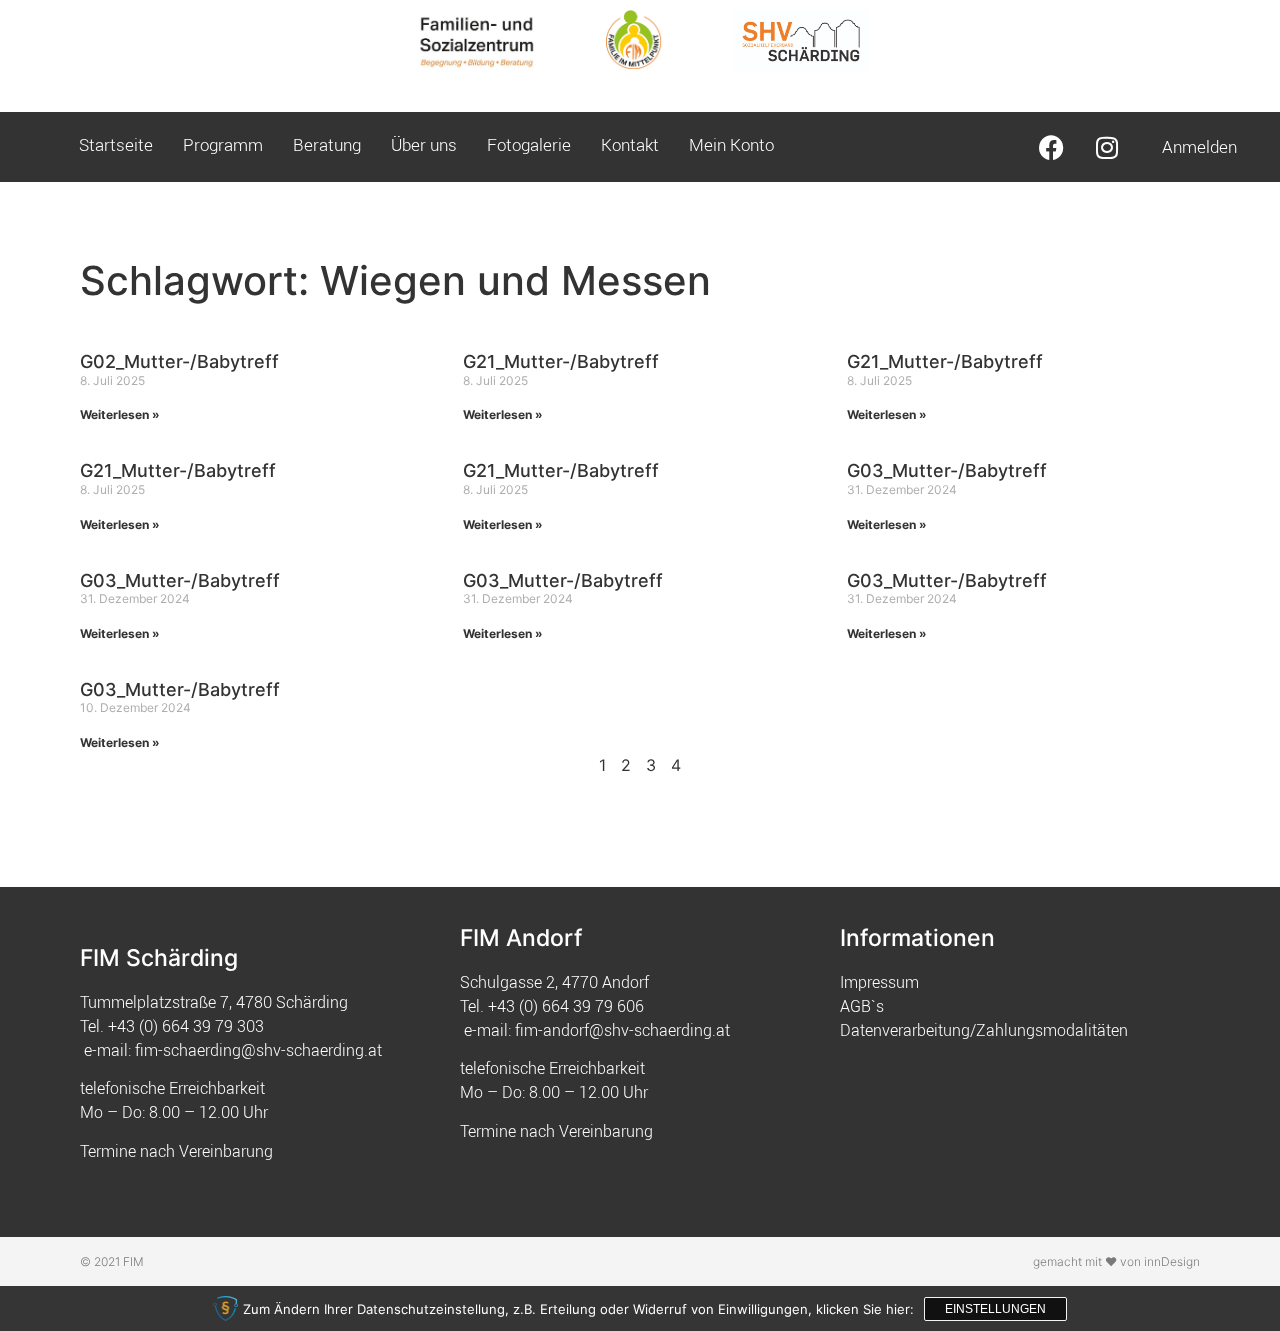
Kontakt (630, 144)
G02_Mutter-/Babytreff (179, 361)
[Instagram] (1107, 147)
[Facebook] (1052, 147)
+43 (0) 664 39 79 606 (566, 1006)
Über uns (424, 144)
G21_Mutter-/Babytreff (561, 361)
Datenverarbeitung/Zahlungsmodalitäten (984, 1030)
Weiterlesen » (120, 414)
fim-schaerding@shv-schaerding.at (258, 1050)
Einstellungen (995, 1309)
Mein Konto (731, 144)
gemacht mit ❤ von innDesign (1116, 1261)
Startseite (116, 144)
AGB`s (862, 1006)
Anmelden (1199, 146)
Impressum (879, 982)
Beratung (327, 144)
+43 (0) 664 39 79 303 (186, 1026)
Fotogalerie (529, 144)
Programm (223, 144)
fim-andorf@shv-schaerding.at (622, 1030)
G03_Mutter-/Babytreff (947, 470)
